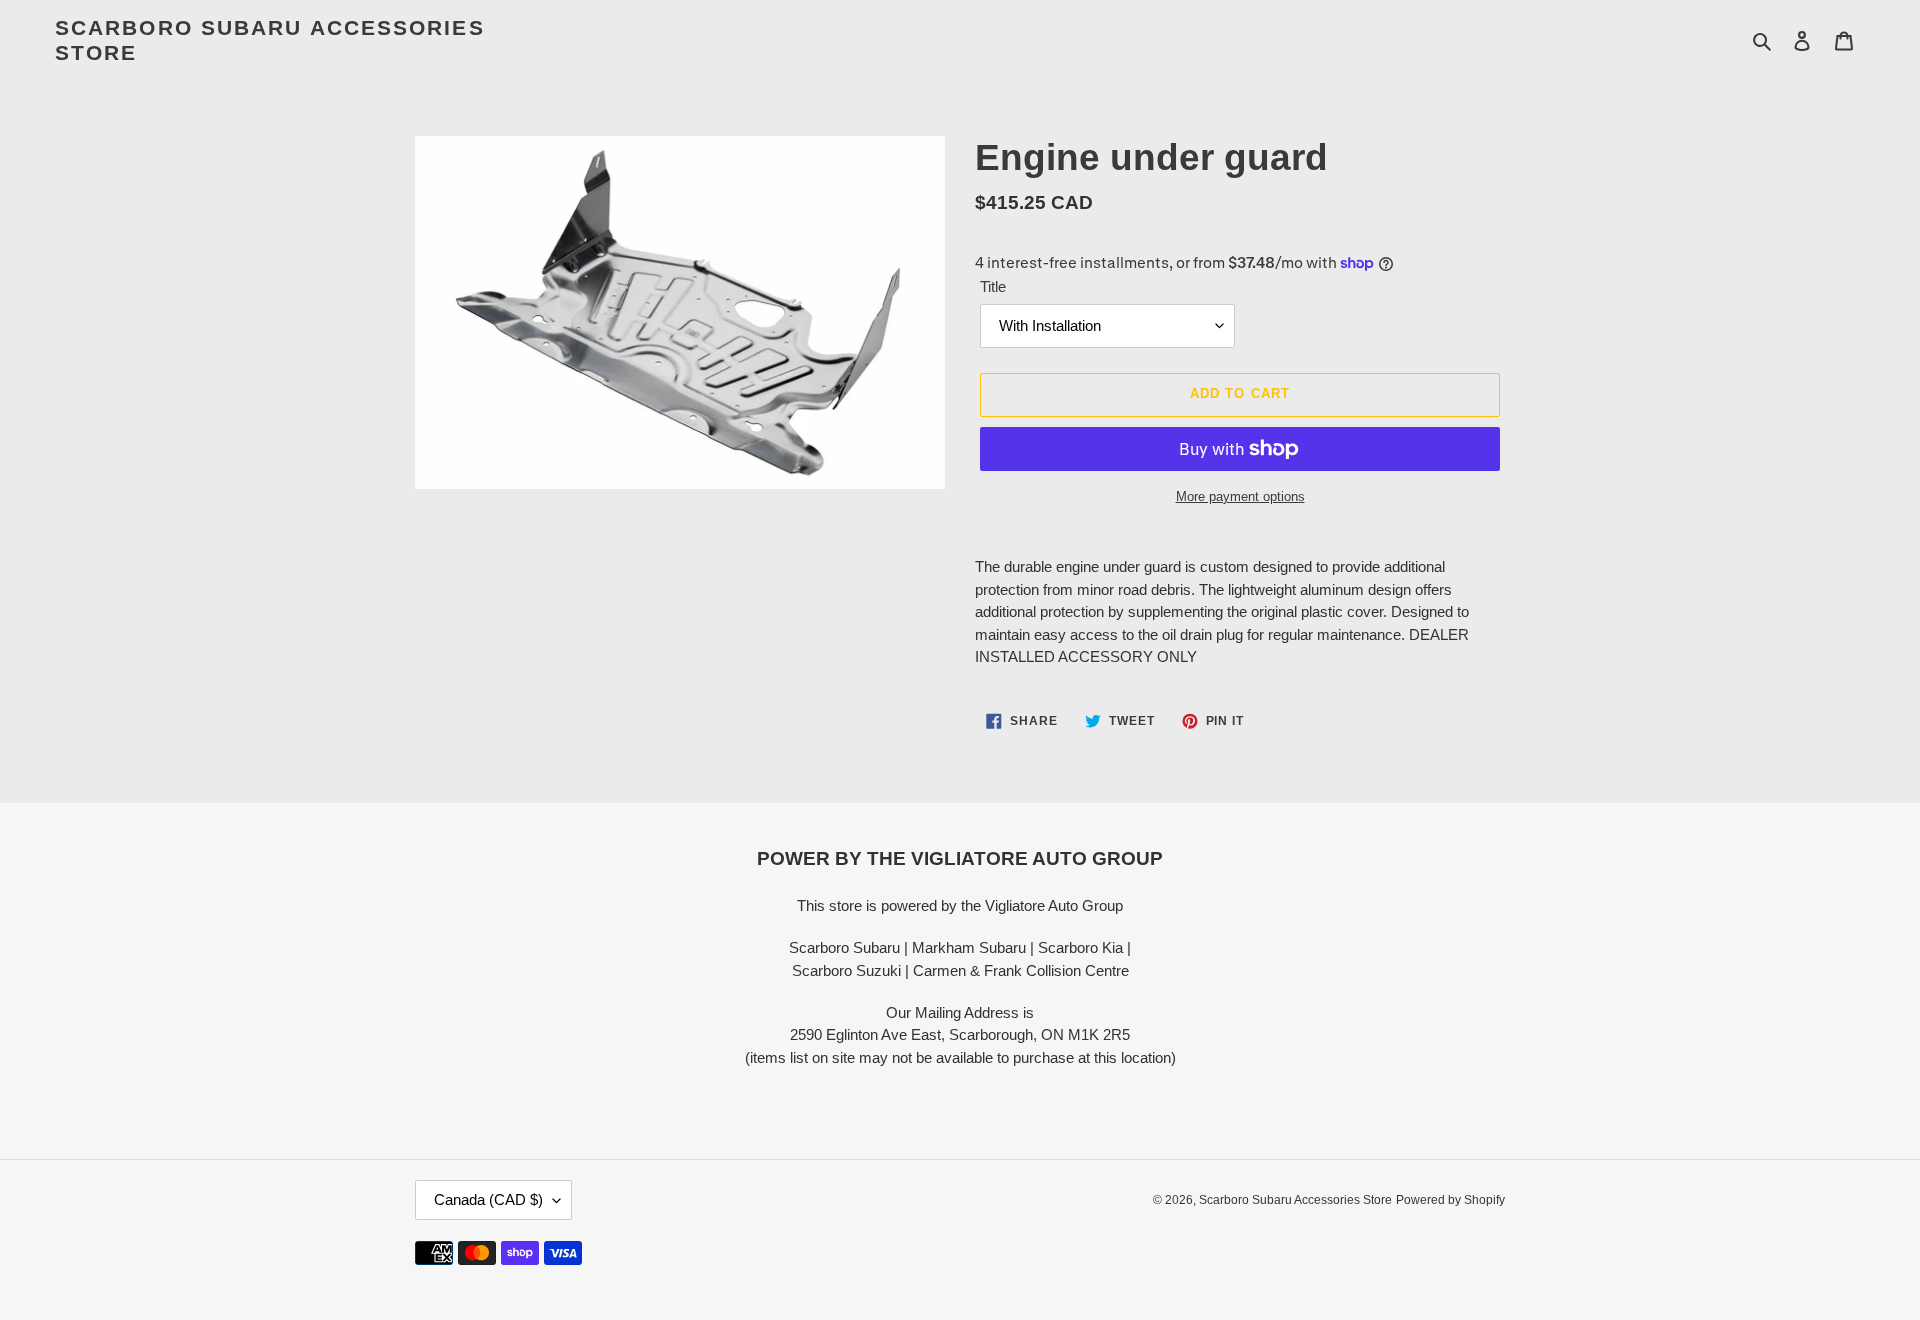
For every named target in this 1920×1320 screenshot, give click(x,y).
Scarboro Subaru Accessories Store (270, 40)
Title (993, 286)
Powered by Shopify (1450, 1200)
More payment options (1240, 496)
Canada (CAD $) (488, 1199)
